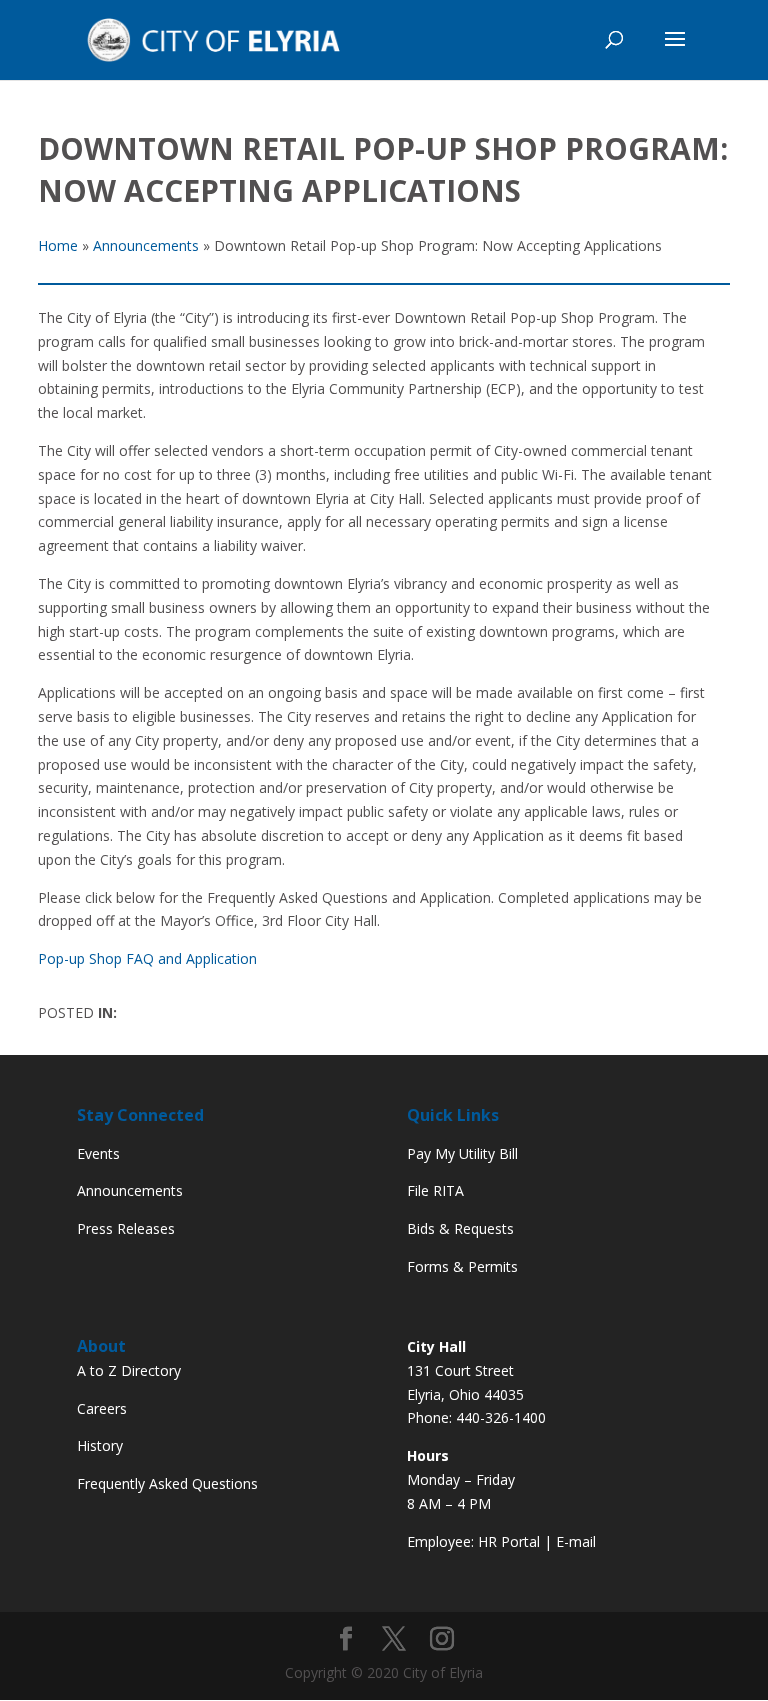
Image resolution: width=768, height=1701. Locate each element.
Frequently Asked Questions (167, 1483)
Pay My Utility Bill (462, 1153)
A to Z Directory (129, 1370)
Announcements (130, 1190)
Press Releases (126, 1228)
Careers (102, 1408)
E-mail (576, 1541)
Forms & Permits (462, 1266)
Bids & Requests (460, 1228)
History (100, 1445)
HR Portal (509, 1541)
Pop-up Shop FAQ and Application (147, 958)
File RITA (435, 1190)
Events (98, 1153)
